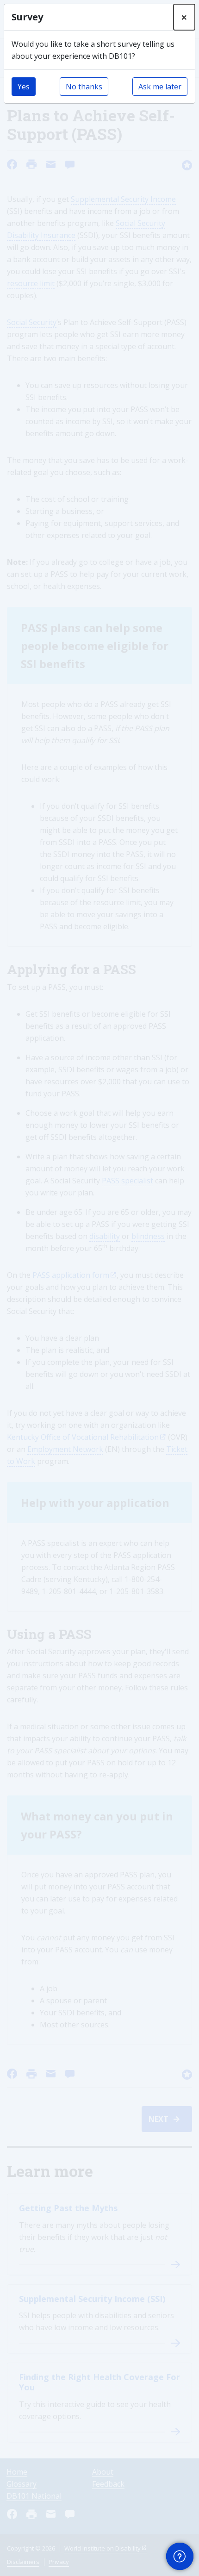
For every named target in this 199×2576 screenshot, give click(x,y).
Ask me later (160, 87)
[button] (180, 2557)
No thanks (84, 87)
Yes (24, 87)
